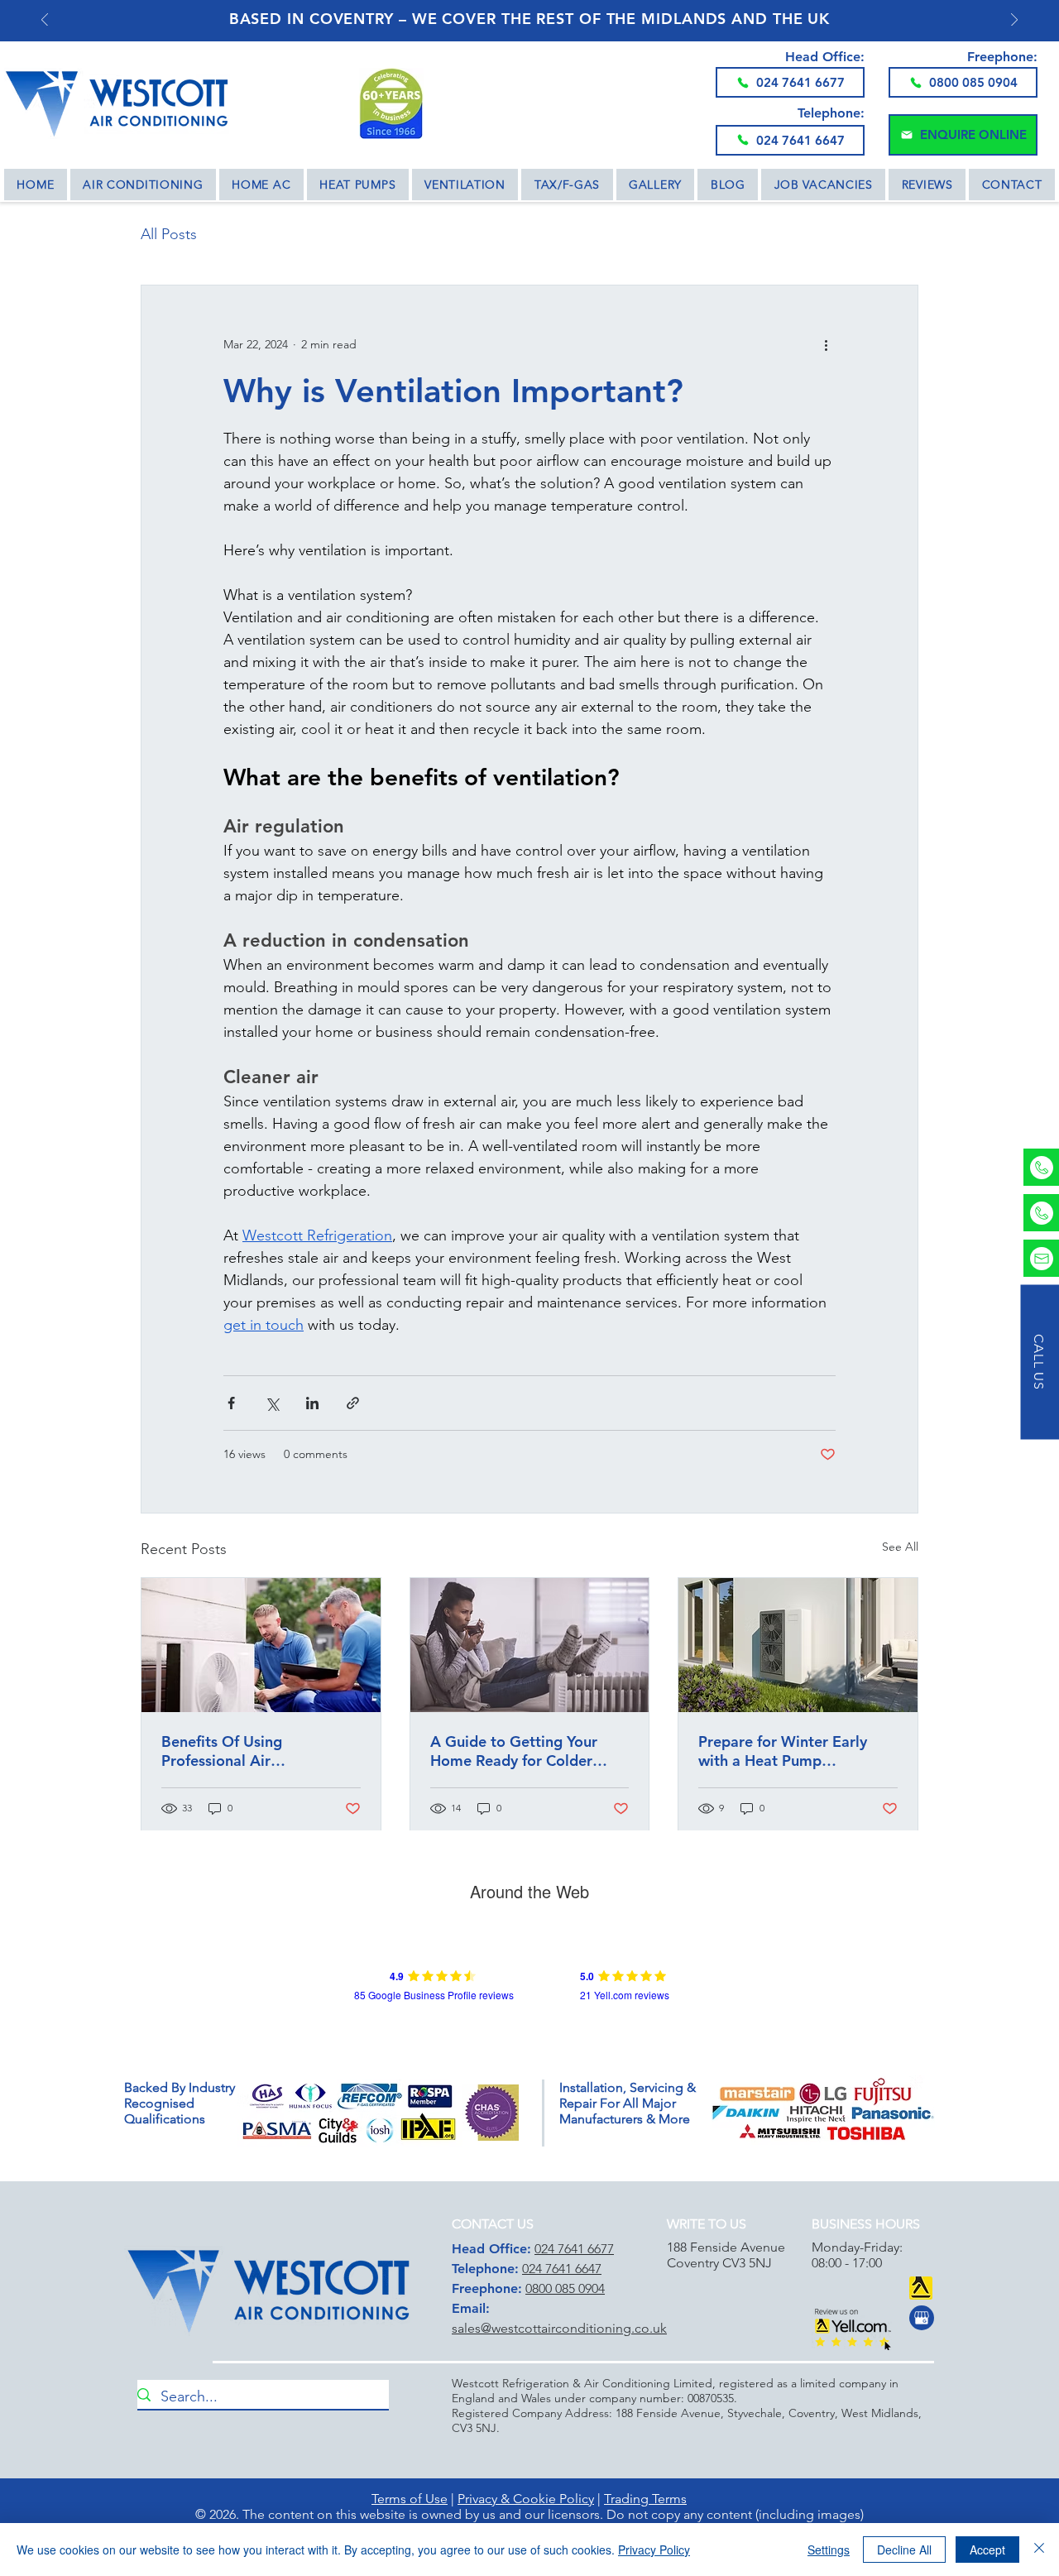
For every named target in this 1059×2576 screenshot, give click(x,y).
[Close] (1039, 2550)
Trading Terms (645, 2499)
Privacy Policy (654, 2550)
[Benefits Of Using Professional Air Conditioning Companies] (261, 1645)
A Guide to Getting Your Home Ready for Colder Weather (514, 1751)
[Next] (1014, 21)
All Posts (169, 234)
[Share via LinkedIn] (312, 1403)
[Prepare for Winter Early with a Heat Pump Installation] (798, 1645)
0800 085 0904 (565, 2288)
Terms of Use (410, 2499)
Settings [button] (829, 2550)
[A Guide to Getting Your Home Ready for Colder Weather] (530, 1645)
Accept (987, 2550)
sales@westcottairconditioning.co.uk (559, 2328)
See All (900, 1547)
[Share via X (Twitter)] (272, 1403)
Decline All (904, 2550)
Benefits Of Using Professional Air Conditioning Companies (247, 1751)
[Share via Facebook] (231, 1403)
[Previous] (45, 21)
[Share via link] (353, 1403)
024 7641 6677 (574, 2249)
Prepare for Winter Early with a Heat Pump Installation (783, 1751)
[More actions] (826, 345)
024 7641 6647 (562, 2269)
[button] (963, 135)
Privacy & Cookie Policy (526, 2499)
